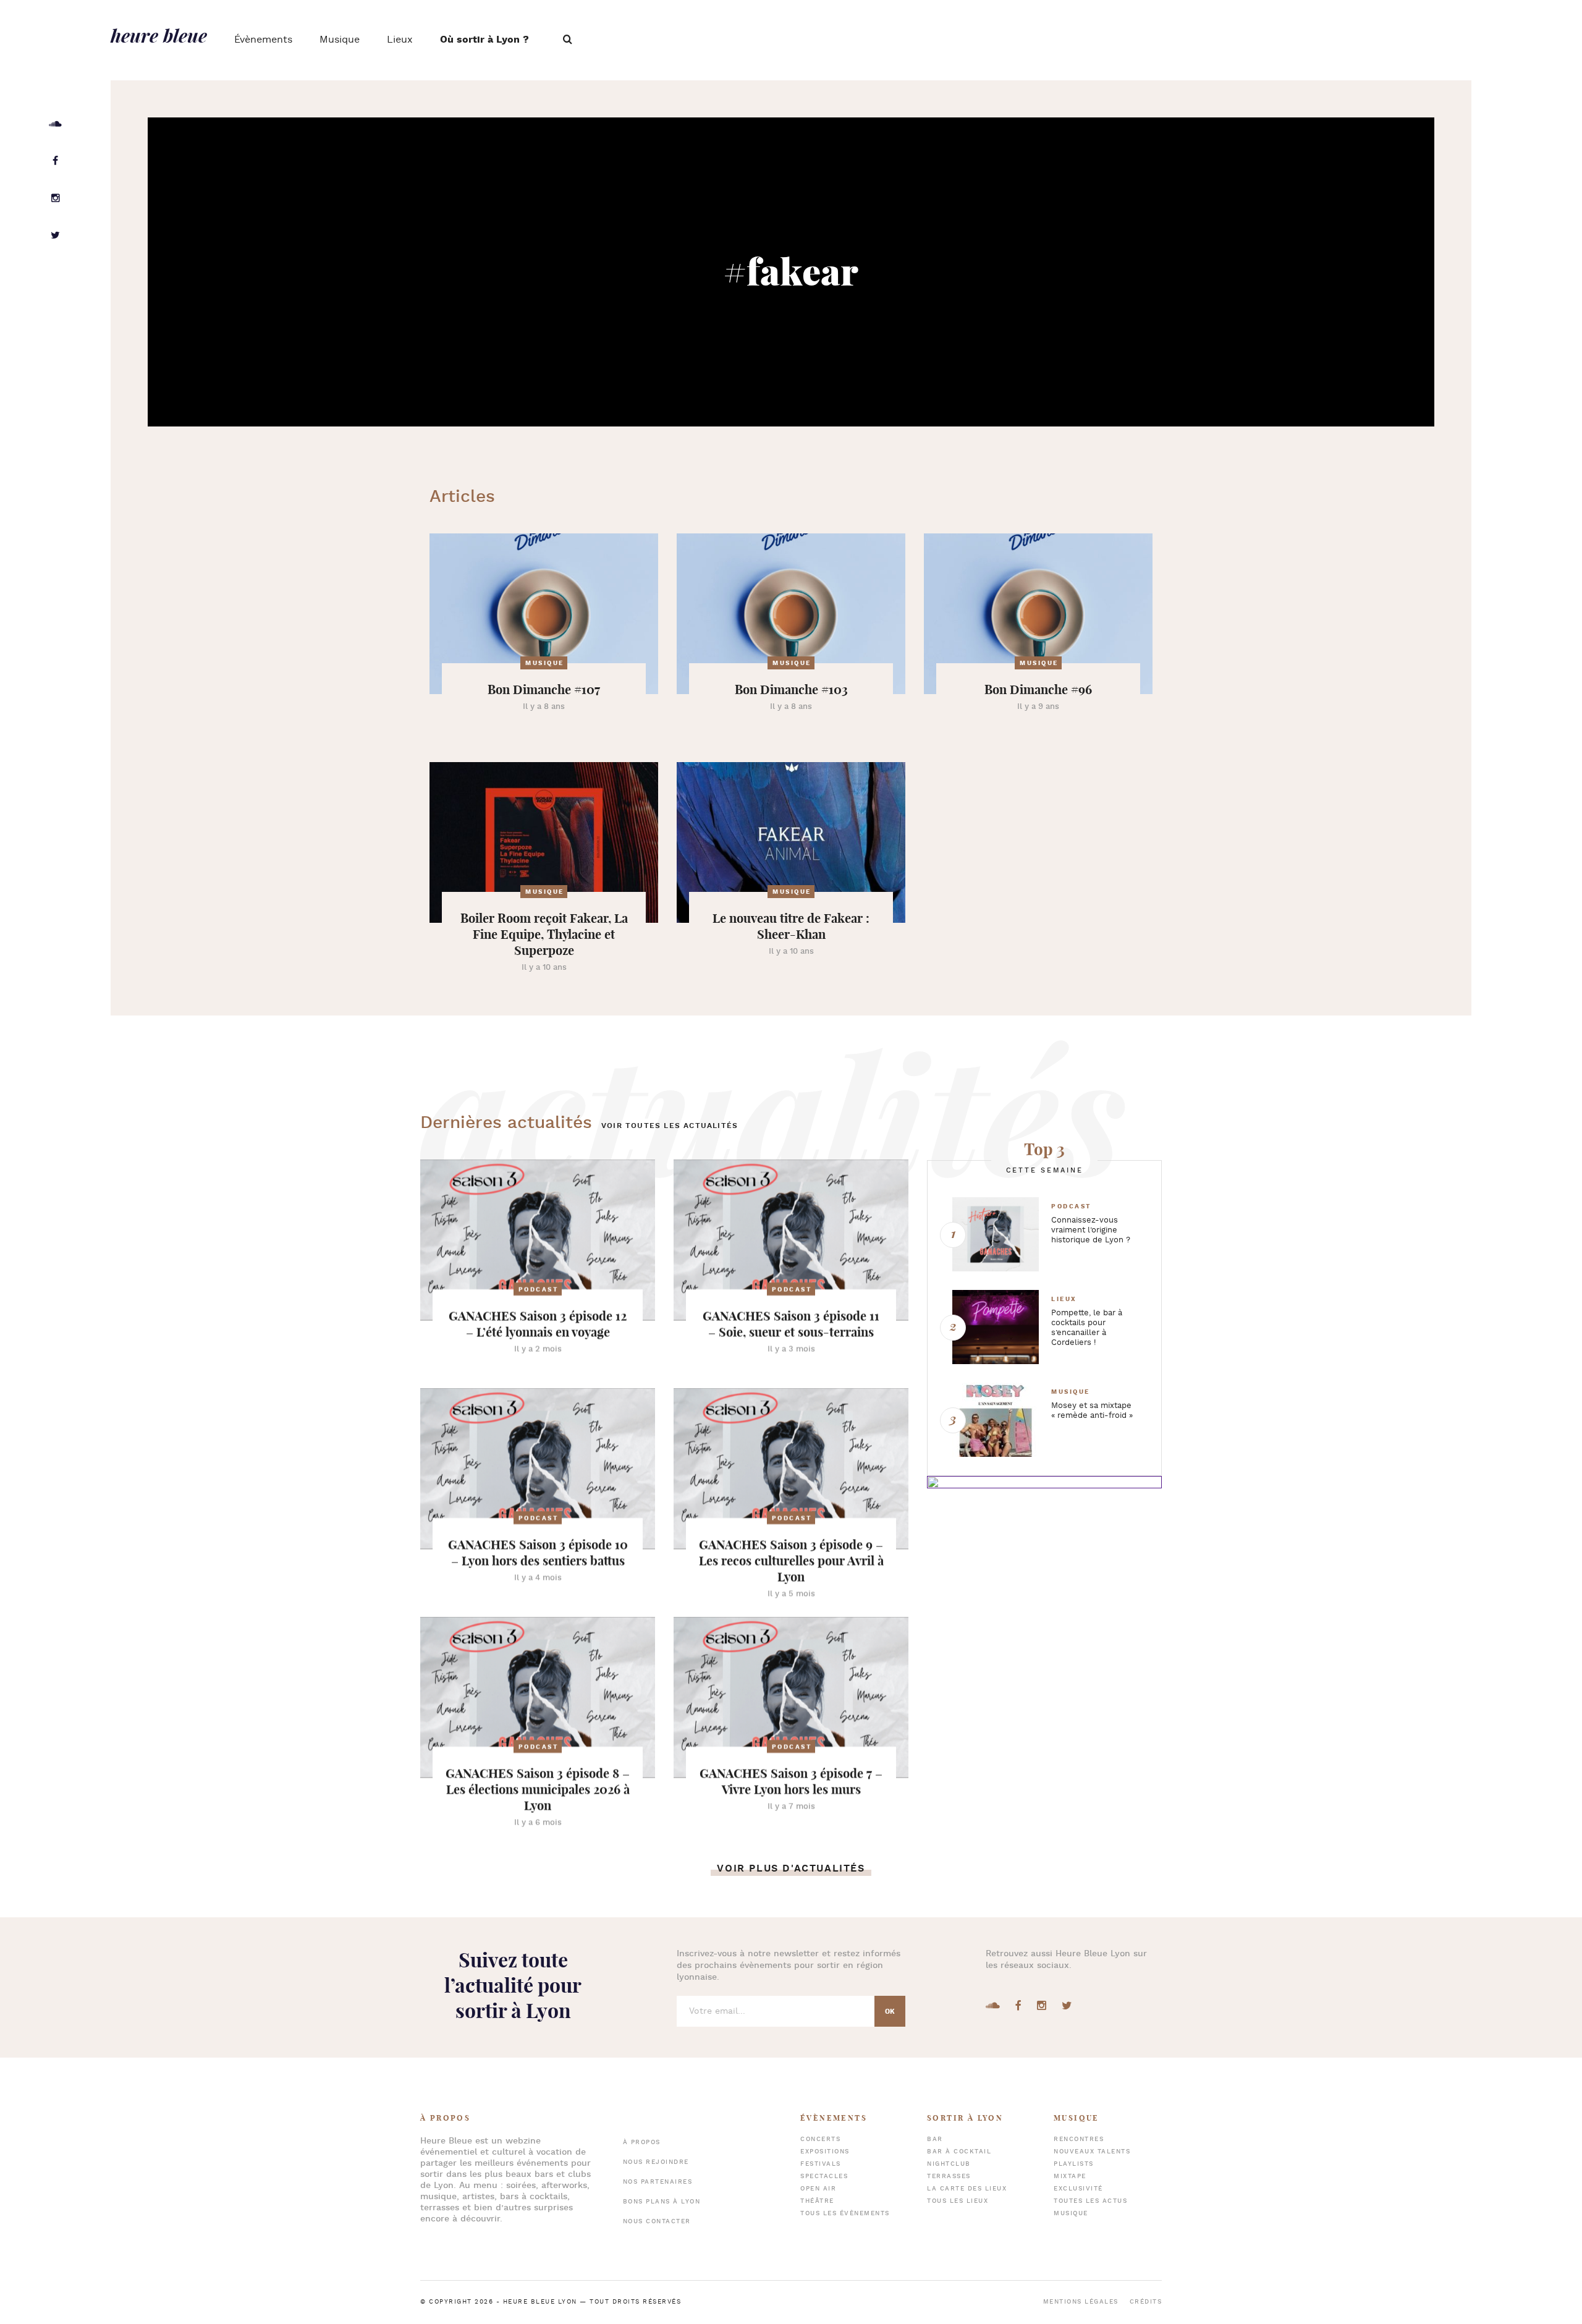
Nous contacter (657, 2222)
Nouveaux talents (1092, 2152)
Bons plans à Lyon (662, 2202)
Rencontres (1079, 2140)
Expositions (825, 2152)
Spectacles (824, 2177)
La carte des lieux (967, 2189)
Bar (935, 2140)
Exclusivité (1078, 2189)
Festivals (821, 2164)
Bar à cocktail (959, 2152)
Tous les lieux (958, 2201)
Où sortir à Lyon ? (484, 40)
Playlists (1074, 2164)
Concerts (820, 2140)
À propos (642, 2143)
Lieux (400, 40)
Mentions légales (1081, 2302)
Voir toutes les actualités (670, 1126)
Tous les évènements (845, 2214)
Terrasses (949, 2177)
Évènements (263, 40)
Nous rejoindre (656, 2162)
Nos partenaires (658, 2182)
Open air (818, 2189)
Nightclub (949, 2164)
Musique (340, 40)
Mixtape (1070, 2177)
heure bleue (159, 35)
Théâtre (817, 2201)
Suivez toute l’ (513, 1985)
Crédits (1146, 2302)
